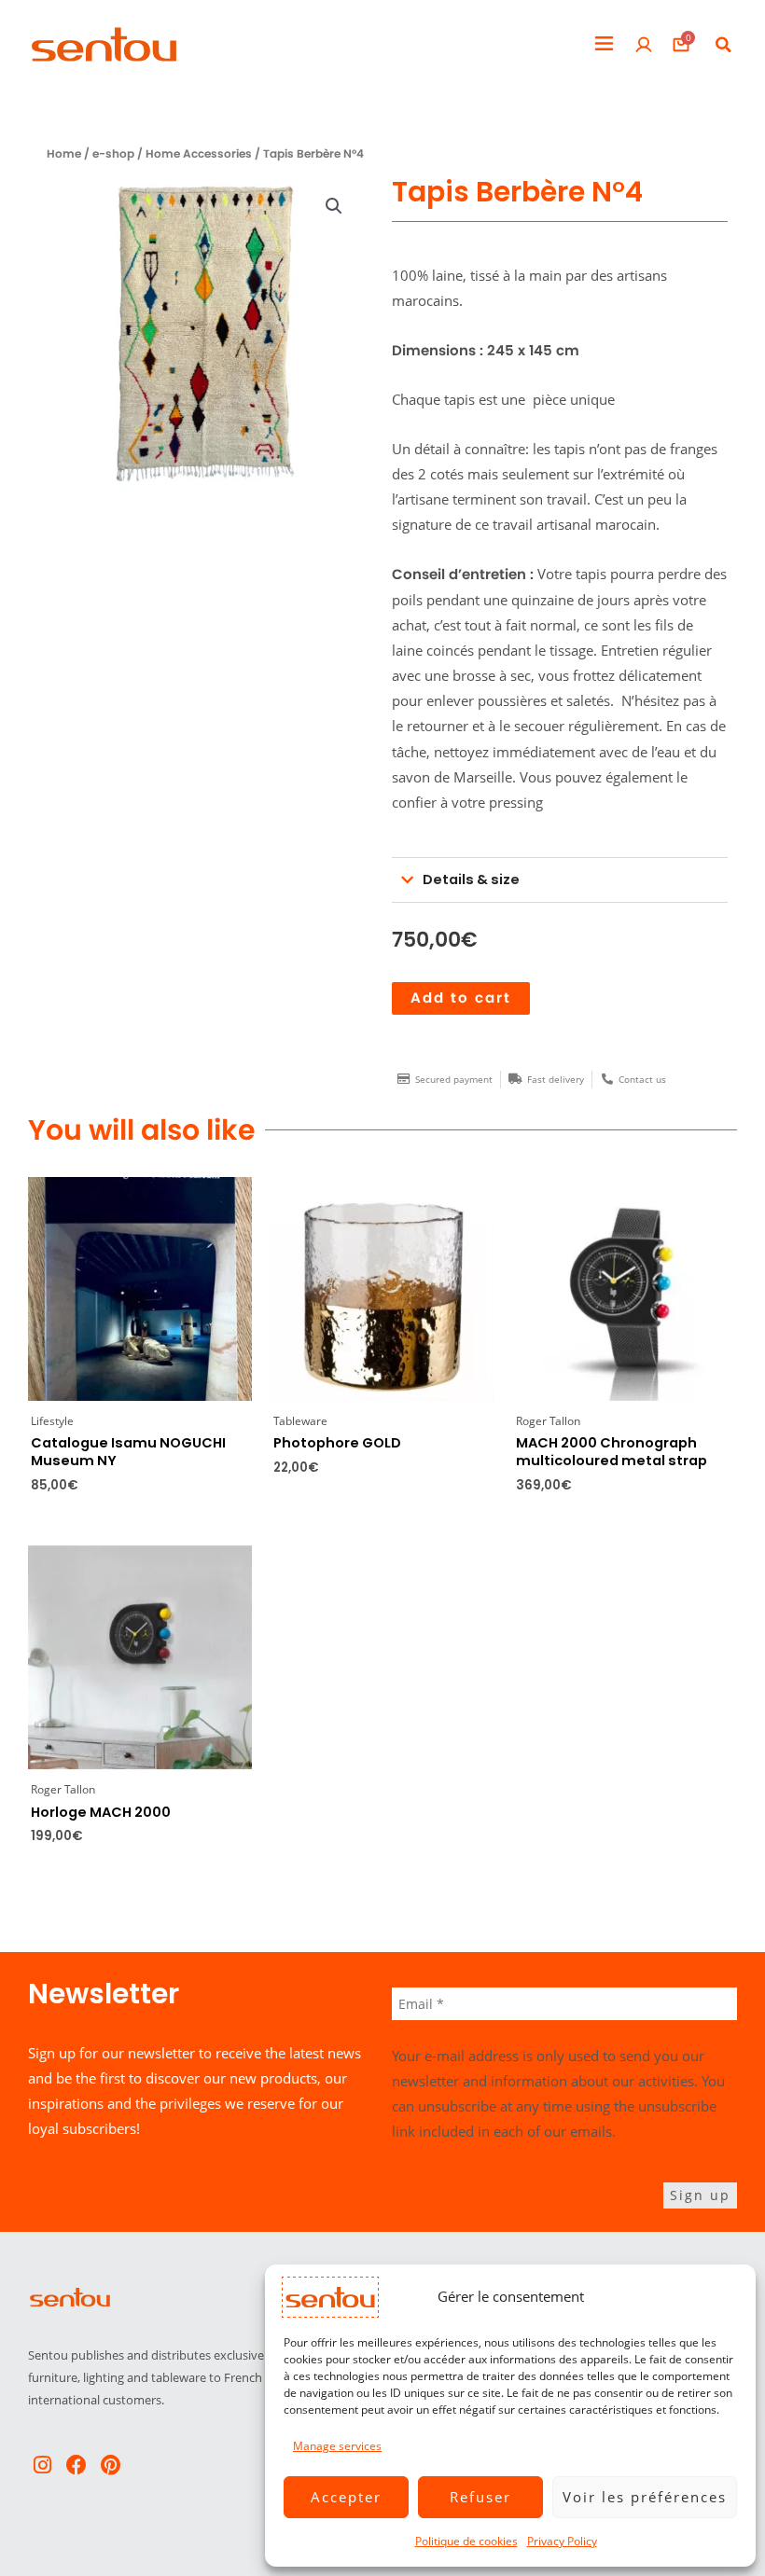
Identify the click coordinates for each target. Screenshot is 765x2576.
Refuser (480, 2497)
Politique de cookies (466, 2541)
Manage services (337, 2446)
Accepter (346, 2497)
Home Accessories (199, 154)
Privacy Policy (562, 2541)
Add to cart (461, 998)
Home (64, 154)
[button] (604, 44)
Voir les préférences (645, 2497)
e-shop (113, 154)
